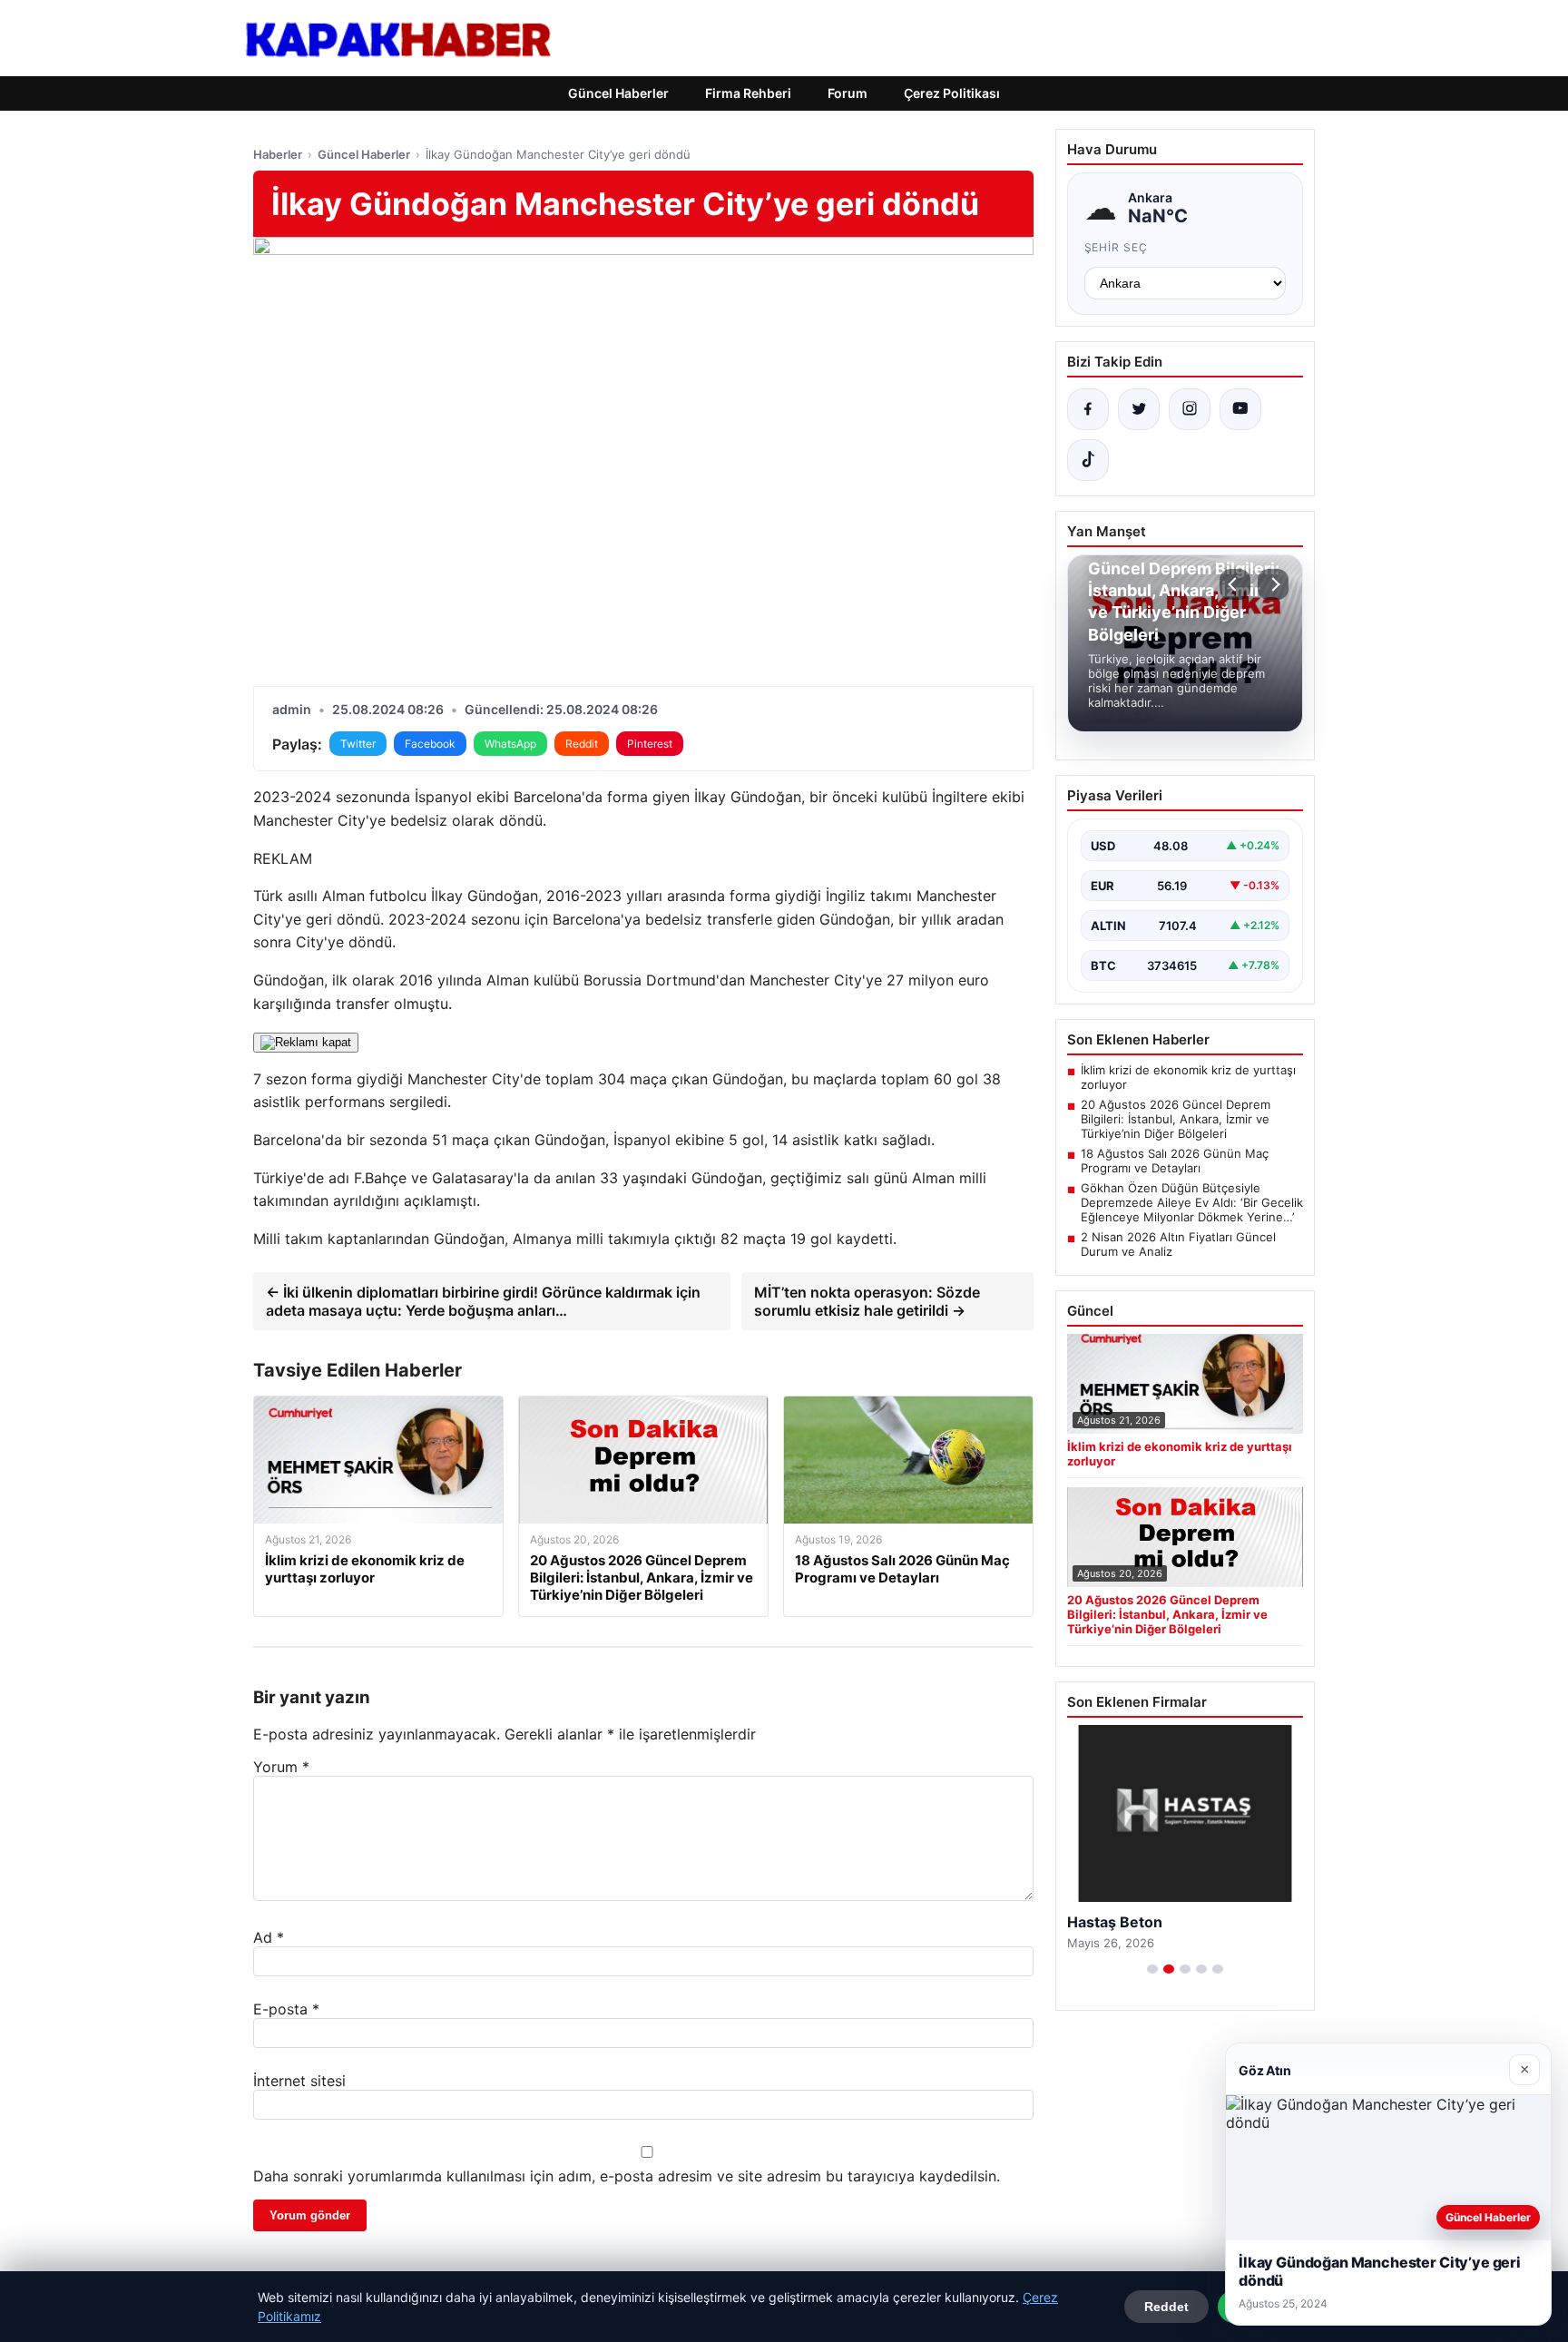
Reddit (582, 744)
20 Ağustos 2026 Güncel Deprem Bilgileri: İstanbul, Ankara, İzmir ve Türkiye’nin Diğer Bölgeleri (1176, 1119)
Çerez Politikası (952, 93)
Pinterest (650, 744)
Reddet (1166, 2307)
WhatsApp (510, 744)
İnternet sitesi (299, 2081)
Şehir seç (1117, 247)
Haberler (278, 154)
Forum (848, 93)
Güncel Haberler (618, 93)
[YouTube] (1240, 409)
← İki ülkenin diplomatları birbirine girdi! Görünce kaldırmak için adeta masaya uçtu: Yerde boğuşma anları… (483, 1301)
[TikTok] (1088, 460)
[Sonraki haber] (1273, 584)
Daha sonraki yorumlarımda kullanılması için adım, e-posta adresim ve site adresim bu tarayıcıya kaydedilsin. (627, 2176)
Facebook (430, 744)
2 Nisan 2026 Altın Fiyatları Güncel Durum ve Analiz (1178, 1244)
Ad (269, 1937)
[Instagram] (1190, 409)
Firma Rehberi (748, 93)
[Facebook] (1088, 409)
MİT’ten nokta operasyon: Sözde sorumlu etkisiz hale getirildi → (867, 1301)
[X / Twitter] (1139, 409)
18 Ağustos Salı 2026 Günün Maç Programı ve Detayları (1175, 1161)
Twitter (358, 744)
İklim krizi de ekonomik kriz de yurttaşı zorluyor (1188, 1077)
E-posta (286, 2009)
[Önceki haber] (1235, 584)
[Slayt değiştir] (1152, 1969)
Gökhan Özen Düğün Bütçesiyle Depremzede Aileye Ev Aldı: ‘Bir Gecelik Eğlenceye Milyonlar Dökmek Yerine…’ (1192, 1202)
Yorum (281, 1767)
